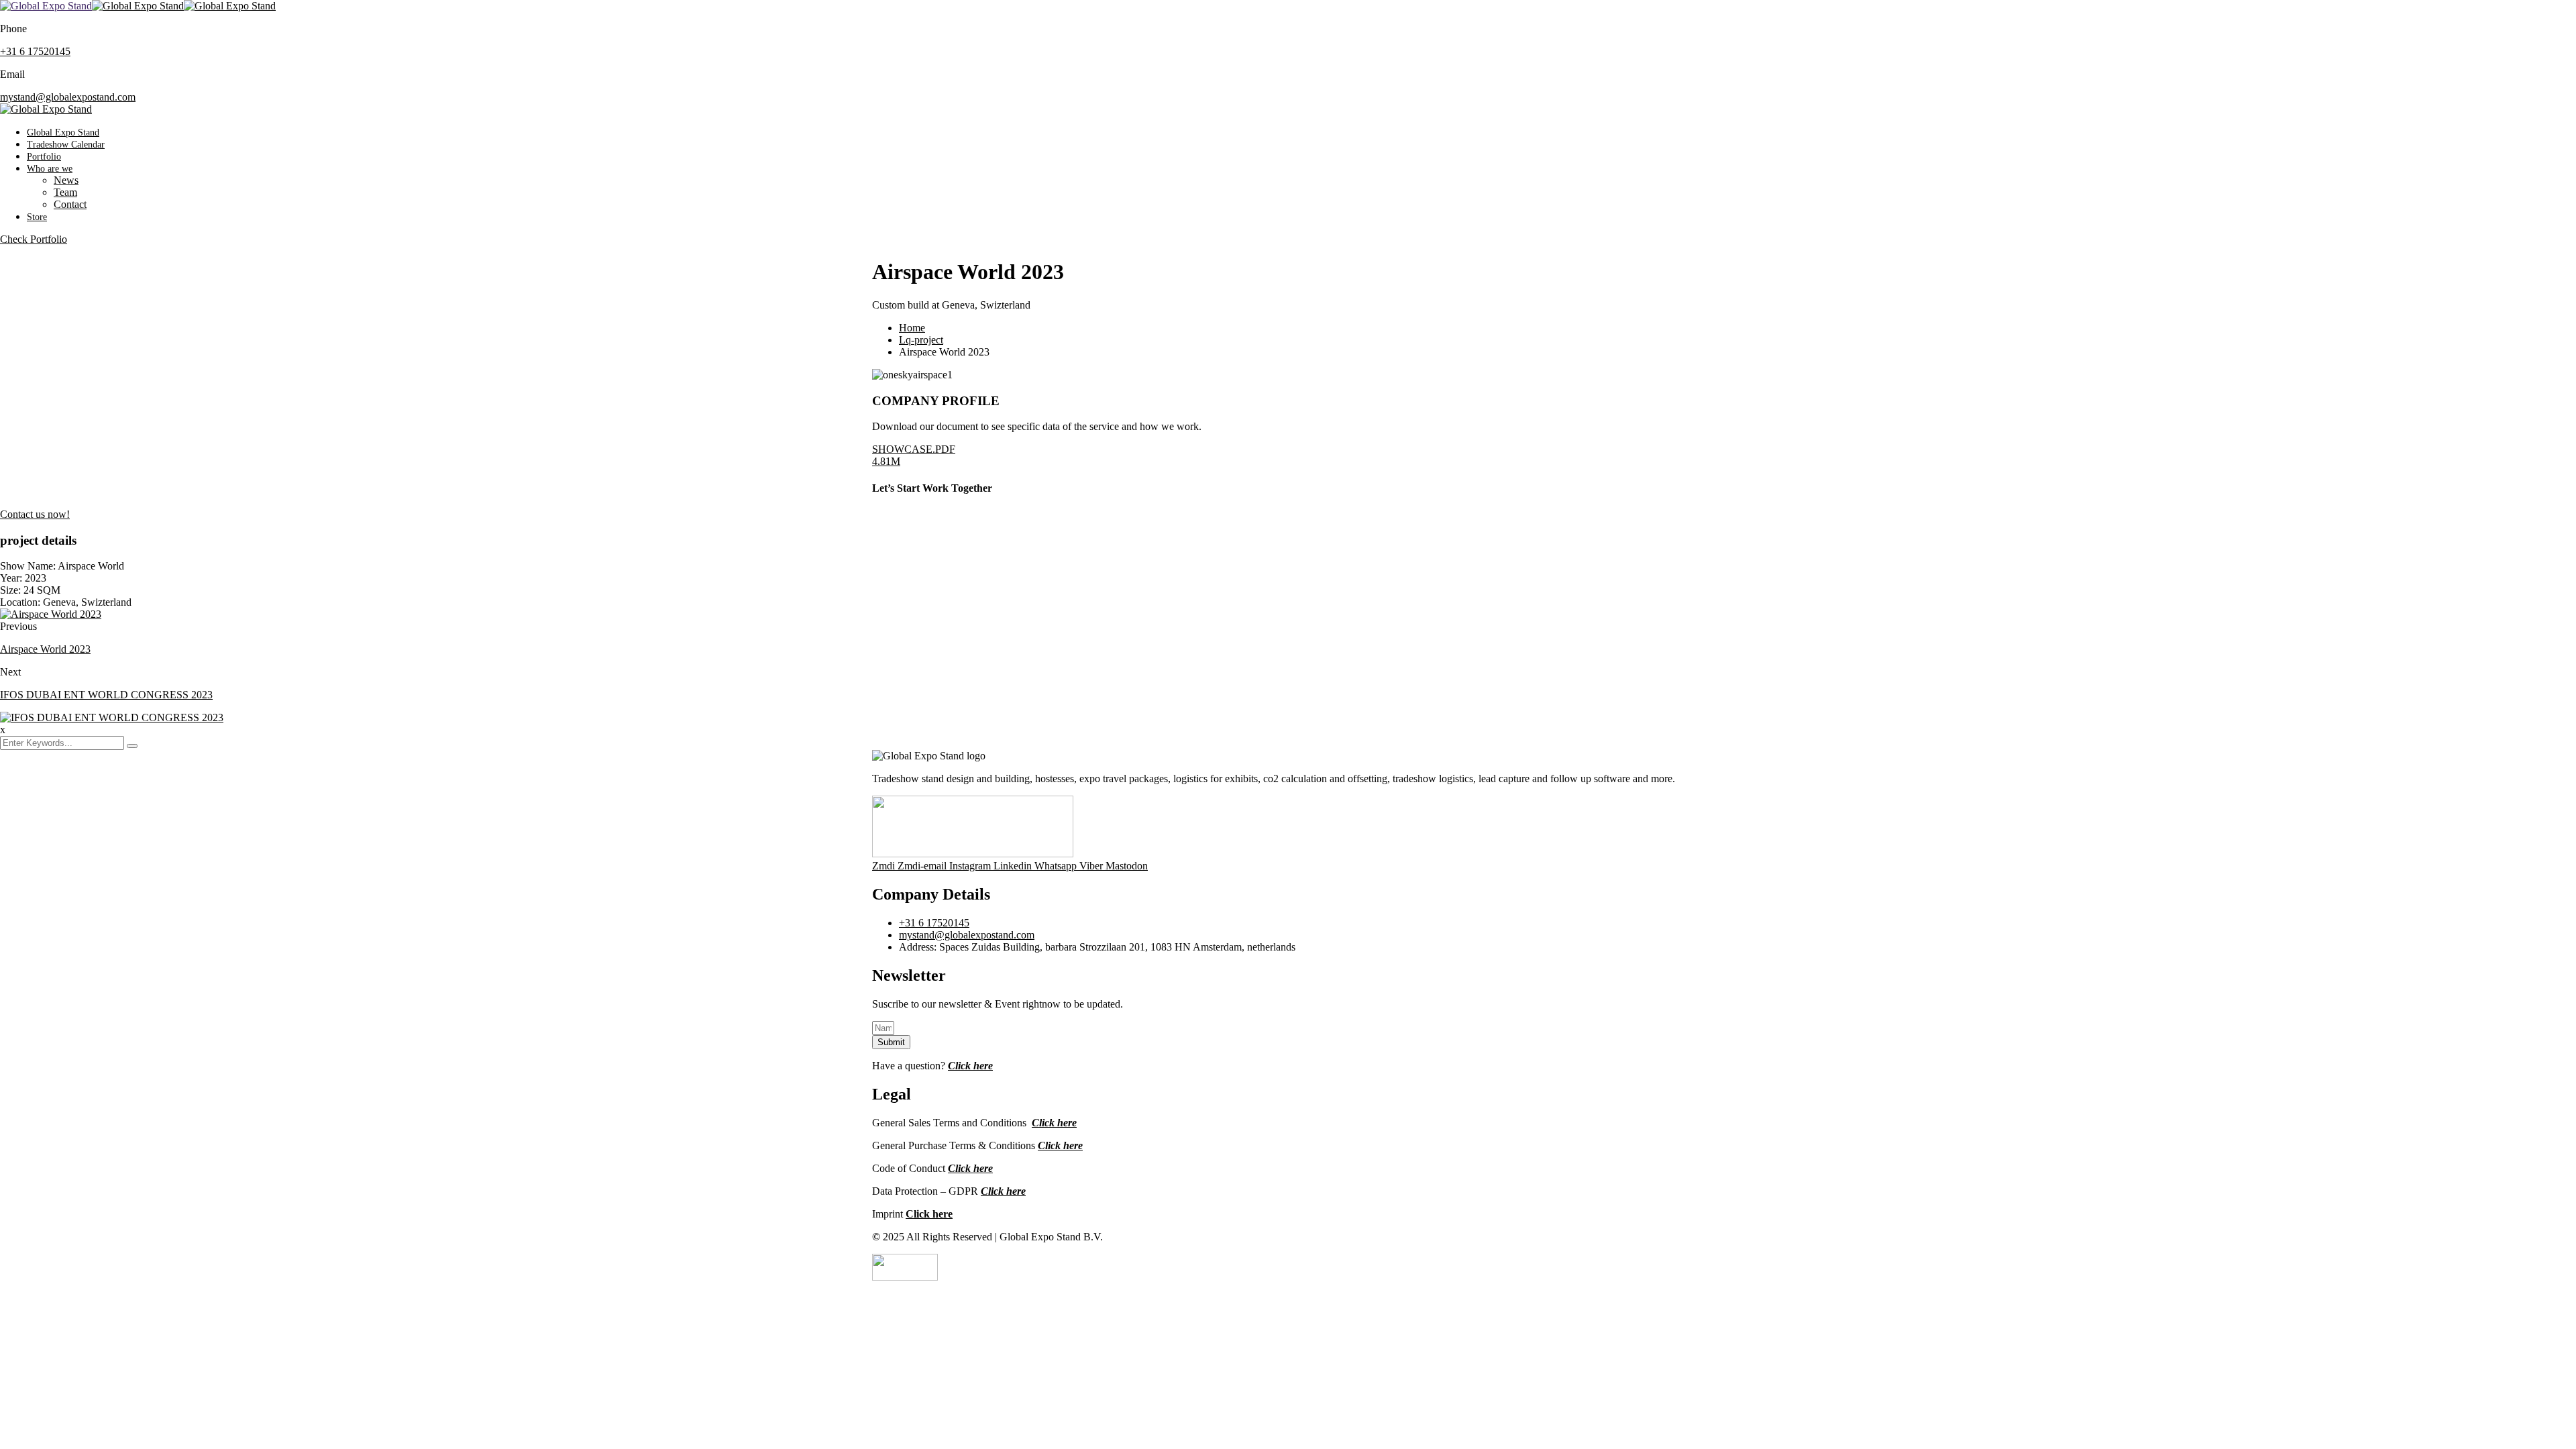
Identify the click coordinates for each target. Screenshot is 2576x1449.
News (66, 180)
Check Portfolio (34, 239)
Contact (70, 204)
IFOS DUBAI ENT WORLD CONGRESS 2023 (106, 695)
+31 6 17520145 (35, 51)
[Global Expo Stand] (46, 6)
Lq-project (921, 340)
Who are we (50, 169)
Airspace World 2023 (45, 649)
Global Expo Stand (63, 132)
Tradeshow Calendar (66, 145)
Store (37, 217)
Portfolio (44, 157)
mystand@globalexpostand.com (68, 97)
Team (65, 192)
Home (912, 328)
